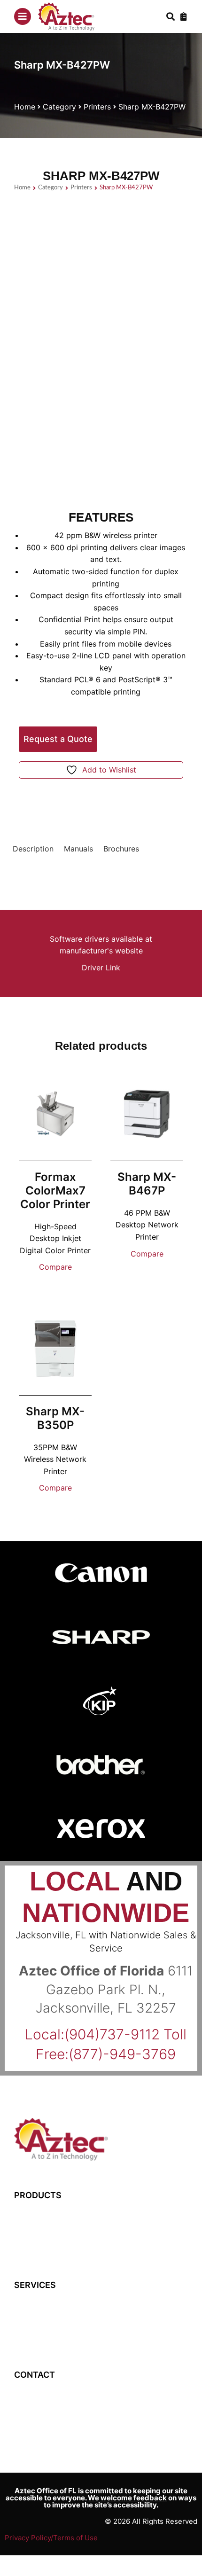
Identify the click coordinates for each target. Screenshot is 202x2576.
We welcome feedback (127, 2498)
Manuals (78, 849)
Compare (55, 1267)
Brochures (121, 849)
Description (33, 849)
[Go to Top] (183, 2557)
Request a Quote (58, 739)
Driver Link (101, 968)
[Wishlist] (184, 16)
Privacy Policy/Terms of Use (51, 2538)
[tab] (33, 849)
